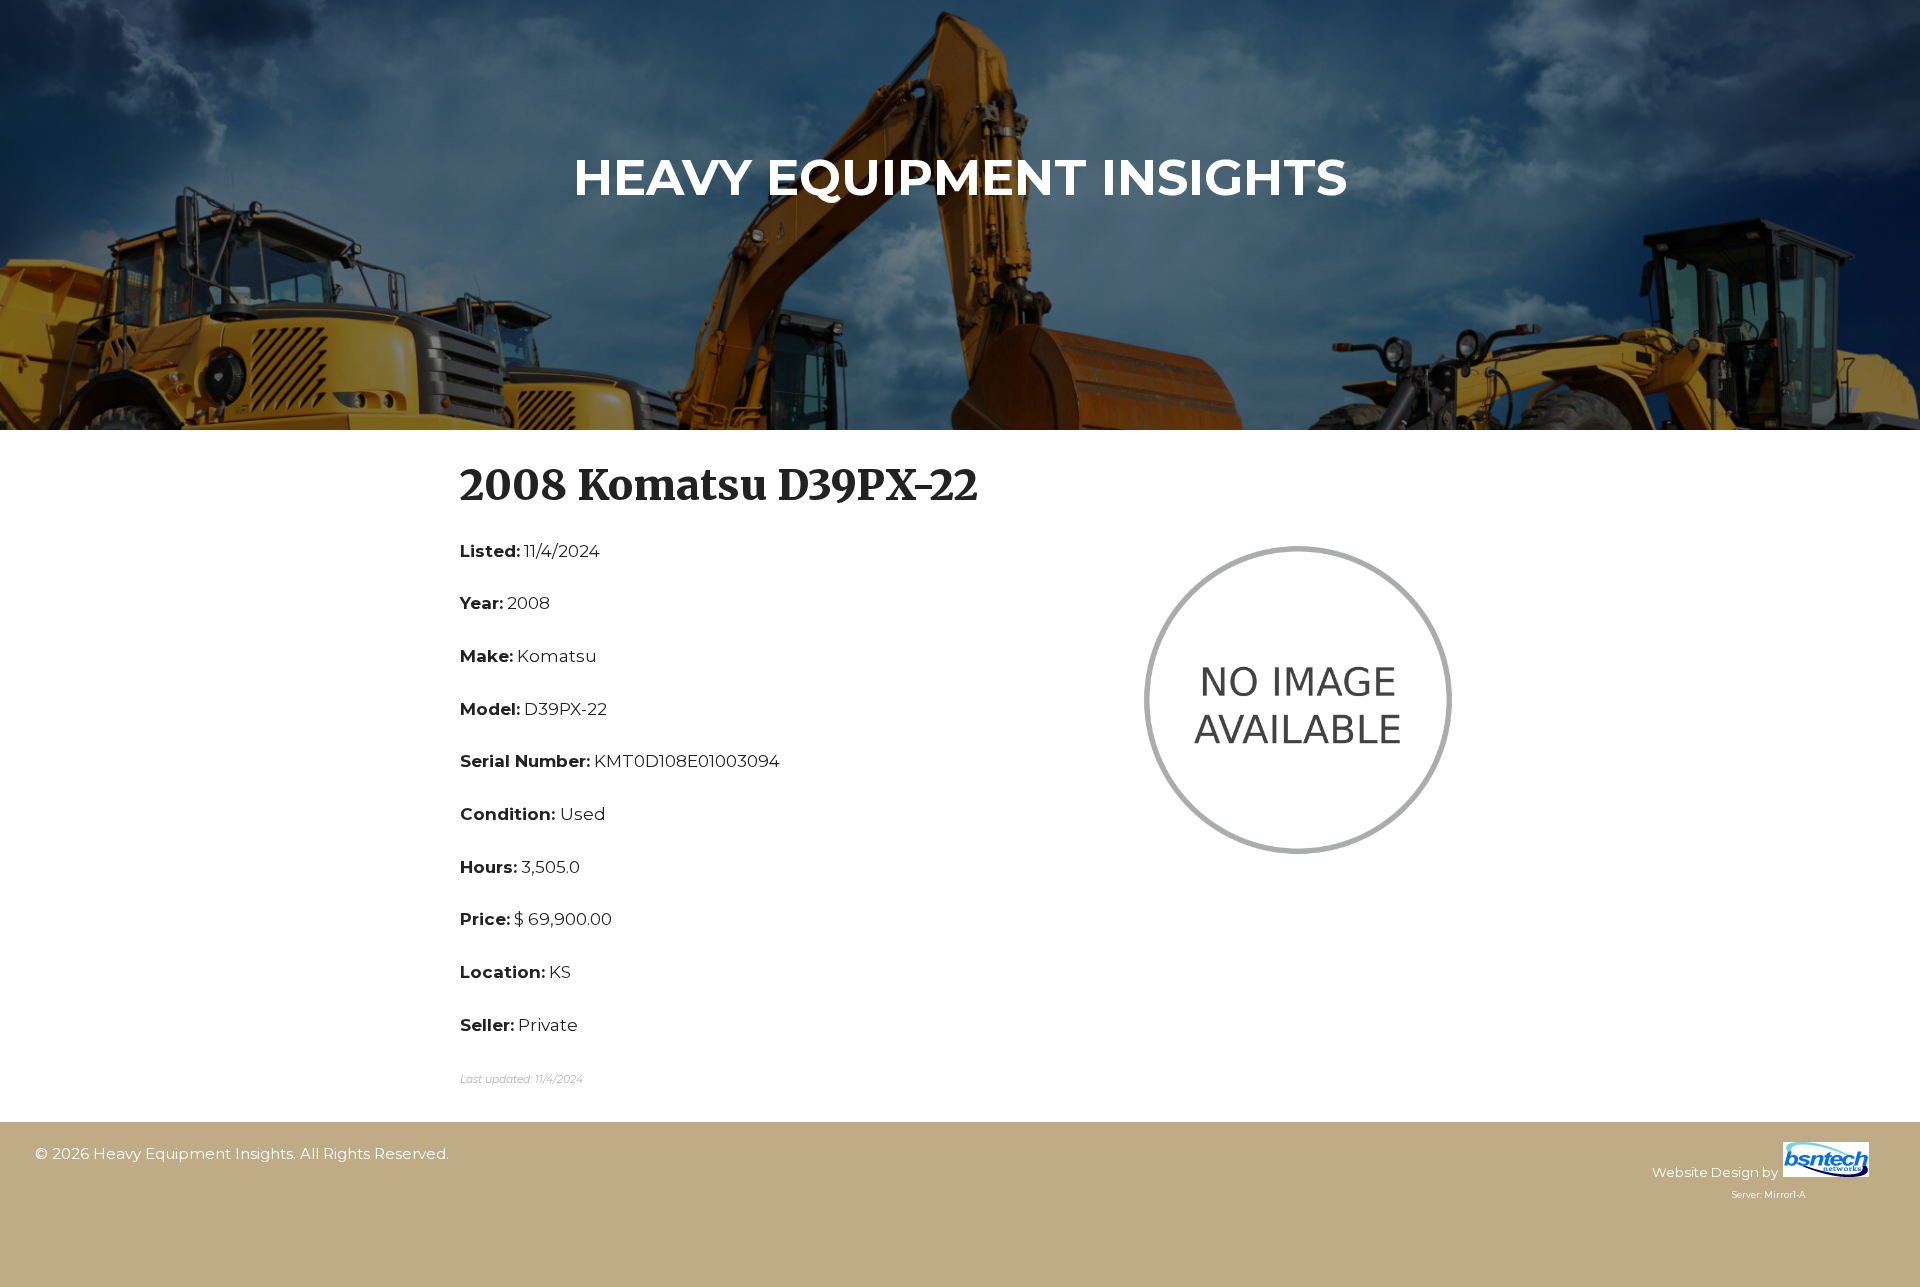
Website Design (1705, 1172)
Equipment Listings (242, 1177)
